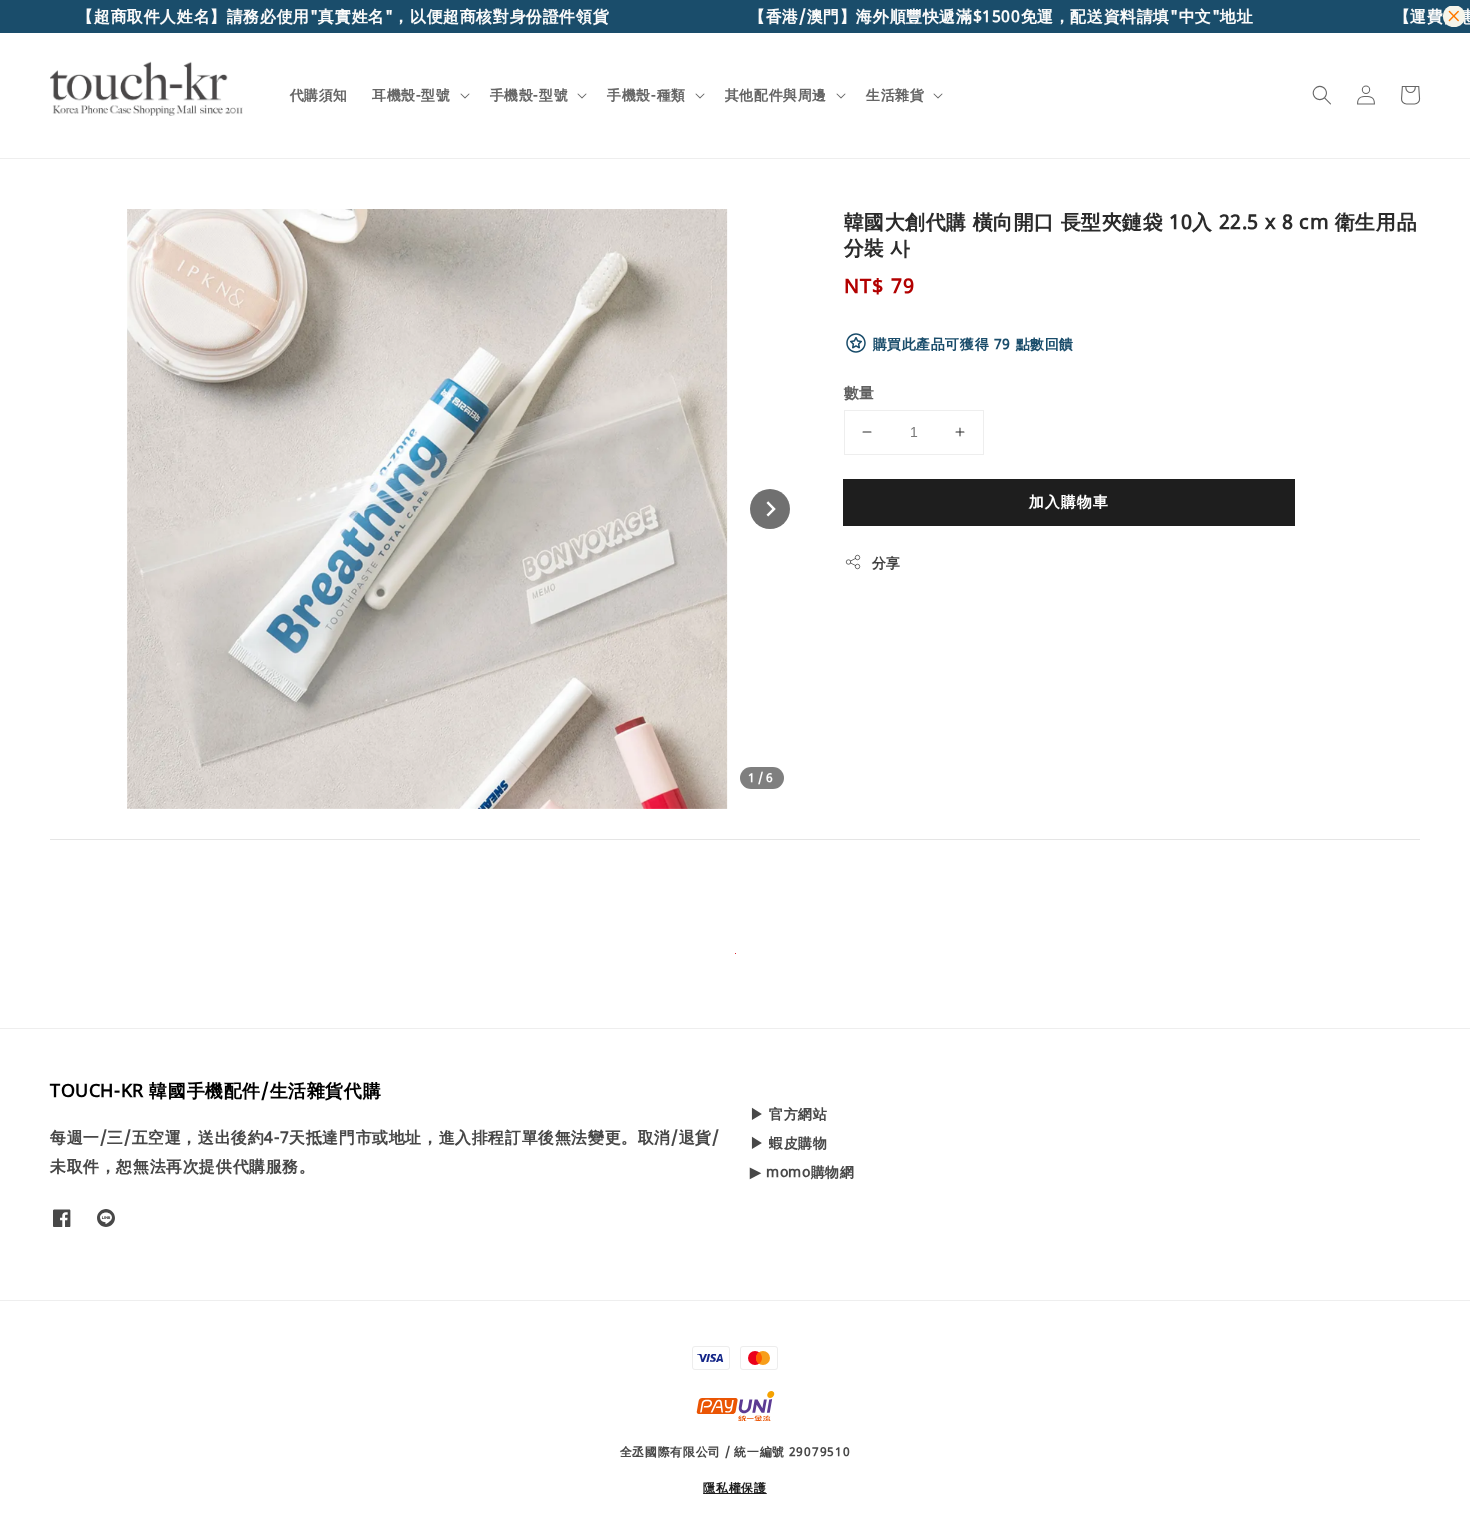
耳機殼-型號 (411, 95)
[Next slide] (770, 509)
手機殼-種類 (646, 95)
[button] (1322, 95)
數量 (859, 392)
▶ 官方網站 (789, 1114)
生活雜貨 (895, 95)
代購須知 (319, 94)
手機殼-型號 (529, 95)
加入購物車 (1069, 501)
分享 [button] (886, 562)
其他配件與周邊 (776, 95)
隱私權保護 (735, 1487)
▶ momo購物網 (802, 1171)
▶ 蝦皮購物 (789, 1142)
